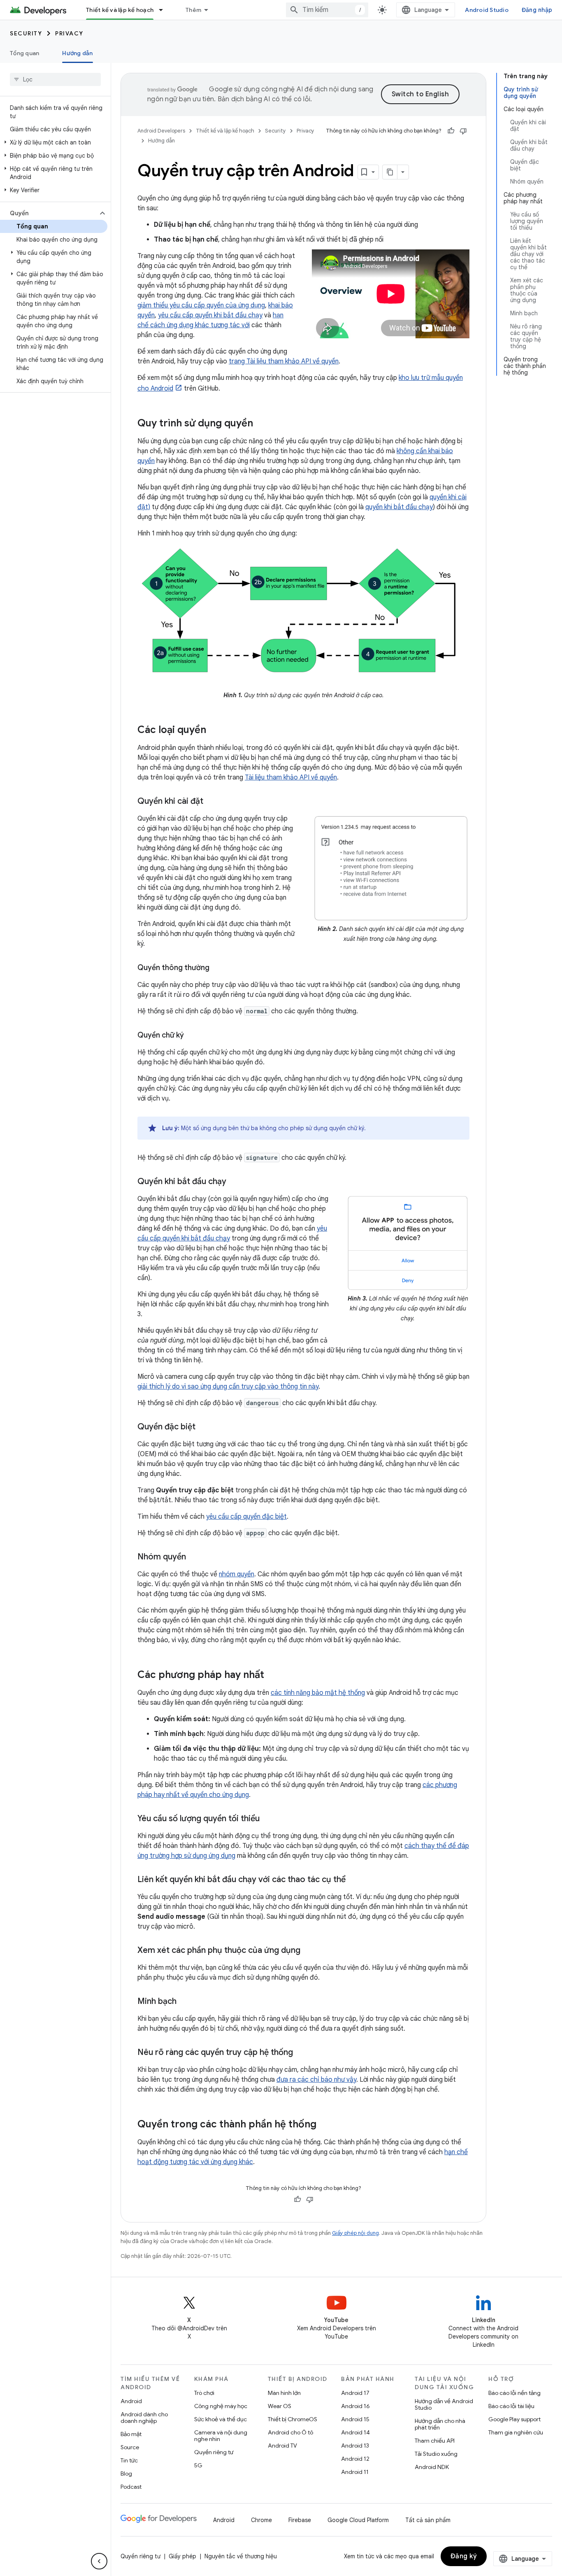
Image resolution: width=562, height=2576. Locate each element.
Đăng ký (464, 2556)
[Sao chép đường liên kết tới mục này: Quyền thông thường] (218, 968)
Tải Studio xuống (436, 2454)
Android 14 (355, 2432)
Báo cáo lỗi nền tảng (514, 2393)
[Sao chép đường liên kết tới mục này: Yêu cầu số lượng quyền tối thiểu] (268, 1819)
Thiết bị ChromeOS (293, 2419)
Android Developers (161, 131)
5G (198, 2465)
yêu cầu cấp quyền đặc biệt (246, 1517)
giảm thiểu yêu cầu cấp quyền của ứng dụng (201, 305)
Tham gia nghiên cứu (516, 2432)
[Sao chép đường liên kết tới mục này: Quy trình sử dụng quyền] (261, 424)
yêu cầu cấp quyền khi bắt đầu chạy (210, 315)
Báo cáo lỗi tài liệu (511, 2406)
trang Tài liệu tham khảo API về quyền (284, 361)
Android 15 (355, 2419)
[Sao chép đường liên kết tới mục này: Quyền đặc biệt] (204, 1427)
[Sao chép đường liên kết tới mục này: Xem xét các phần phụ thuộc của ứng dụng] (309, 1950)
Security (26, 33)
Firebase (300, 2520)
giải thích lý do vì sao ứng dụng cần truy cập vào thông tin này (228, 1387)
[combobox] (327, 10)
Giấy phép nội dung (355, 2233)
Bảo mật (131, 2434)
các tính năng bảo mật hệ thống (318, 1693)
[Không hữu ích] (463, 131)
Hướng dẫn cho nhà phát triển (440, 2424)
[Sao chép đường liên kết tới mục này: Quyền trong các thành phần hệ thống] (325, 2125)
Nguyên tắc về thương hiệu (241, 2556)
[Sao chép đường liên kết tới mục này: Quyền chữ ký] (192, 1036)
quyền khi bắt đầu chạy (399, 507)
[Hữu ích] (451, 131)
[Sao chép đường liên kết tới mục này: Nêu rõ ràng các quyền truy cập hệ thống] (301, 2052)
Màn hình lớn (284, 2393)
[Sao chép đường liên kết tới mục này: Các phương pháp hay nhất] (272, 1675)
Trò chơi (204, 2393)
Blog (126, 2474)
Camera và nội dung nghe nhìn (221, 2436)
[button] (54, 142)
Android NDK (432, 2467)
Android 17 (355, 2393)
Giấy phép (182, 2556)
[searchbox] (55, 79)
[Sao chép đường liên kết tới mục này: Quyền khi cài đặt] (211, 801)
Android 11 (355, 2472)
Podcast (131, 2487)
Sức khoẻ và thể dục (221, 2419)
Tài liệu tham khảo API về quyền (291, 777)
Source (130, 2447)
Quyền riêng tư (214, 2452)
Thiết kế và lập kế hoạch (120, 10)
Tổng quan (24, 53)
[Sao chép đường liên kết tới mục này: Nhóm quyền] (194, 1557)
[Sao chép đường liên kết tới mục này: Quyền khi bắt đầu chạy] (235, 1182)
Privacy (69, 33)
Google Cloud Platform (358, 2520)
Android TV (282, 2446)
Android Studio (487, 10)
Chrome (261, 2520)
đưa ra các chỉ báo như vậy (316, 2080)
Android (131, 2401)
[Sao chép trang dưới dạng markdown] (390, 172)
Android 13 (355, 2446)
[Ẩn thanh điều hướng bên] (99, 2561)
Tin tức (129, 2460)
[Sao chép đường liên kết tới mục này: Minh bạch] (185, 2001)
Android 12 (355, 2459)
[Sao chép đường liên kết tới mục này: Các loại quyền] (214, 730)
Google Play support (514, 2419)
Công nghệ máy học (221, 2406)
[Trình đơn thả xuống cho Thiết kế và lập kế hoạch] (165, 10)
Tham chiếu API (435, 2441)
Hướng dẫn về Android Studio (444, 2404)
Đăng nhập (537, 10)
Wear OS (280, 2406)
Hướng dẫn (77, 53)
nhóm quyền (237, 1574)
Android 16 (355, 2406)
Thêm (193, 10)
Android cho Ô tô (290, 2432)
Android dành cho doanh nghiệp (144, 2418)
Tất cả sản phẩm (428, 2520)
